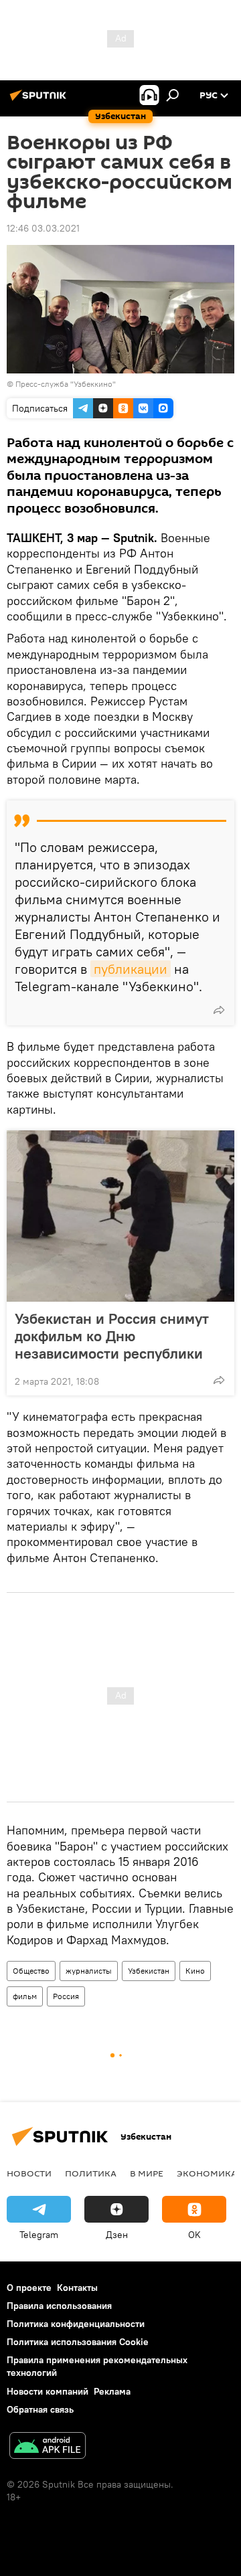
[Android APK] (48, 2447)
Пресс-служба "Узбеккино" (66, 384)
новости (29, 2173)
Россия (66, 1996)
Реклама (112, 2391)
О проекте (29, 2288)
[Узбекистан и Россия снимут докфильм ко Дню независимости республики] (120, 1216)
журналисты (89, 1971)
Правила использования (59, 2306)
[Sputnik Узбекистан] (40, 100)
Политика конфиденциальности (76, 2324)
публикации (131, 969)
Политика (91, 2173)
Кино (195, 1971)
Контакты (77, 2288)
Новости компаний (48, 2391)
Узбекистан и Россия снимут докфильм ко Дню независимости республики (112, 1336)
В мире (147, 2173)
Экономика (207, 2173)
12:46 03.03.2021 (43, 228)
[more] (219, 1010)
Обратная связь (40, 2409)
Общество (31, 1971)
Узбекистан (149, 1971)
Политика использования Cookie (78, 2342)
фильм (25, 1996)
